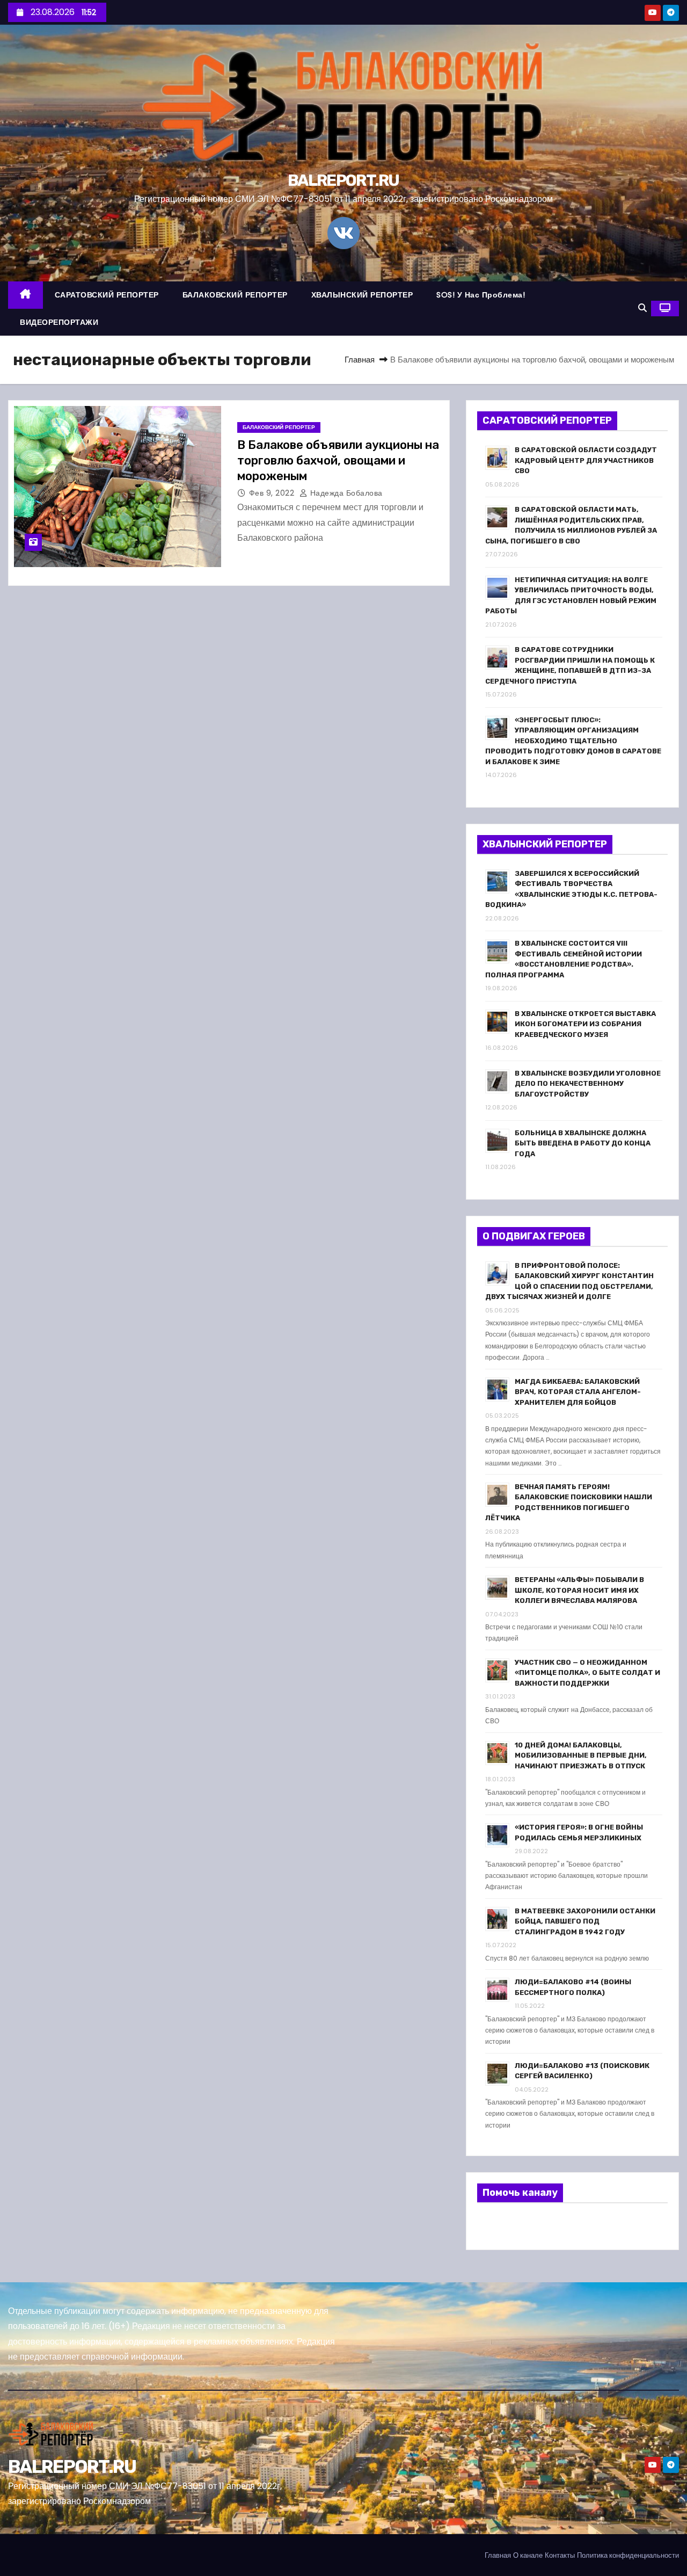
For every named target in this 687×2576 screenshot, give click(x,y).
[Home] (25, 295)
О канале (528, 2555)
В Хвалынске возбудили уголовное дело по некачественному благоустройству (588, 1084)
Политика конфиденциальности (628, 2555)
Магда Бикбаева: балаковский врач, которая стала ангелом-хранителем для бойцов (578, 1392)
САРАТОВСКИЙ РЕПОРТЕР (107, 295)
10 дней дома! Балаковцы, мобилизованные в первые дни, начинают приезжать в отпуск (581, 1755)
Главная (360, 360)
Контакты (560, 2555)
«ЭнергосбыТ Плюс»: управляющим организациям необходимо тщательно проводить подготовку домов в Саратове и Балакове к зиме (573, 741)
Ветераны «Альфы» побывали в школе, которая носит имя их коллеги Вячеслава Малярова (579, 1590)
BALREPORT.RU (343, 180)
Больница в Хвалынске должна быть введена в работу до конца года (583, 1143)
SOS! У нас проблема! (481, 295)
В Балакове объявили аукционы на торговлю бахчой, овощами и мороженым (338, 461)
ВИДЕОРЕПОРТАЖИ (59, 322)
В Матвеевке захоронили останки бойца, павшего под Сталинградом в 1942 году (585, 1921)
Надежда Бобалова (345, 493)
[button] (642, 308)
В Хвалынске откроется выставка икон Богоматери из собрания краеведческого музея (585, 1024)
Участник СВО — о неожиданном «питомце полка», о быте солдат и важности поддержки (587, 1673)
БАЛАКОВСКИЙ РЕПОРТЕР (235, 295)
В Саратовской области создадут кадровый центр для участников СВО (586, 460)
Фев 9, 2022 (273, 493)
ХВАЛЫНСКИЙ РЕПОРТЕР (362, 295)
